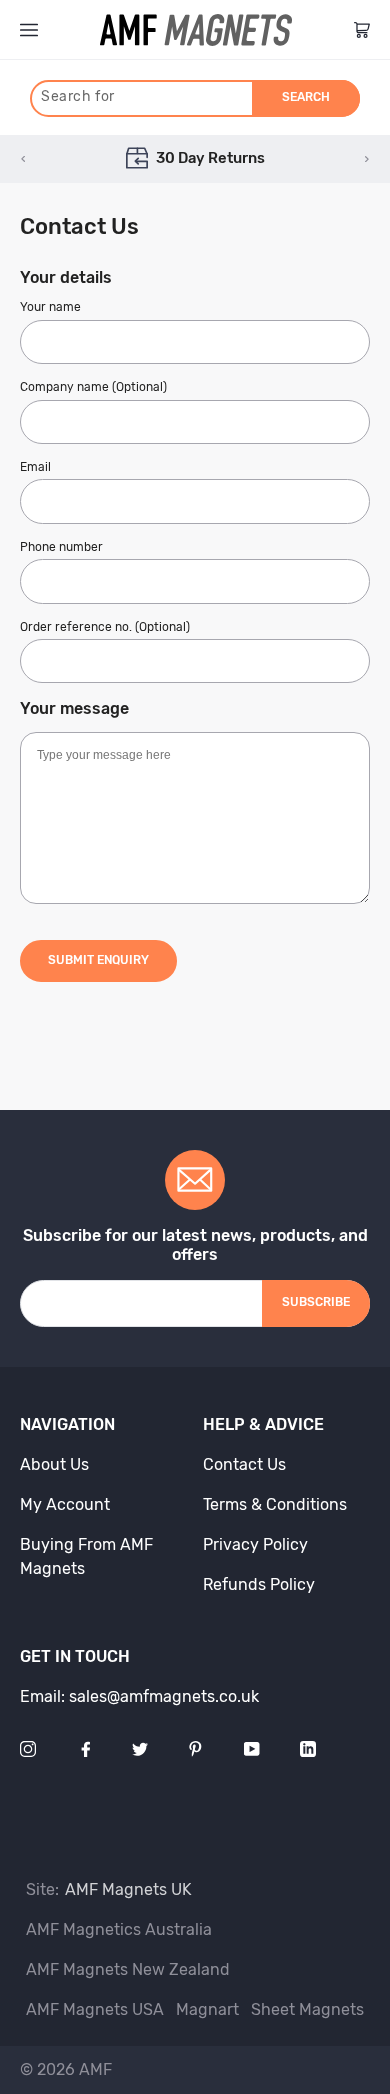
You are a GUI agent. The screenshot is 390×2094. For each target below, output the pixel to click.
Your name (50, 307)
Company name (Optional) (93, 387)
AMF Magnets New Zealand (128, 1969)
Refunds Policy (259, 1584)
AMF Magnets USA (95, 2009)
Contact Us (244, 1464)
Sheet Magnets (307, 2009)
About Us (54, 1464)
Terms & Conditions (275, 1504)
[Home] (196, 30)
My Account (65, 1504)
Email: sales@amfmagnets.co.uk (139, 1696)
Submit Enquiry (98, 960)
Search (306, 97)
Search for (78, 96)
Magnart (207, 2009)
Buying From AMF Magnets (86, 1556)
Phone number (61, 547)
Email (35, 467)
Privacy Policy (255, 1544)
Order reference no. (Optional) (105, 627)
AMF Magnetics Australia (119, 1929)
